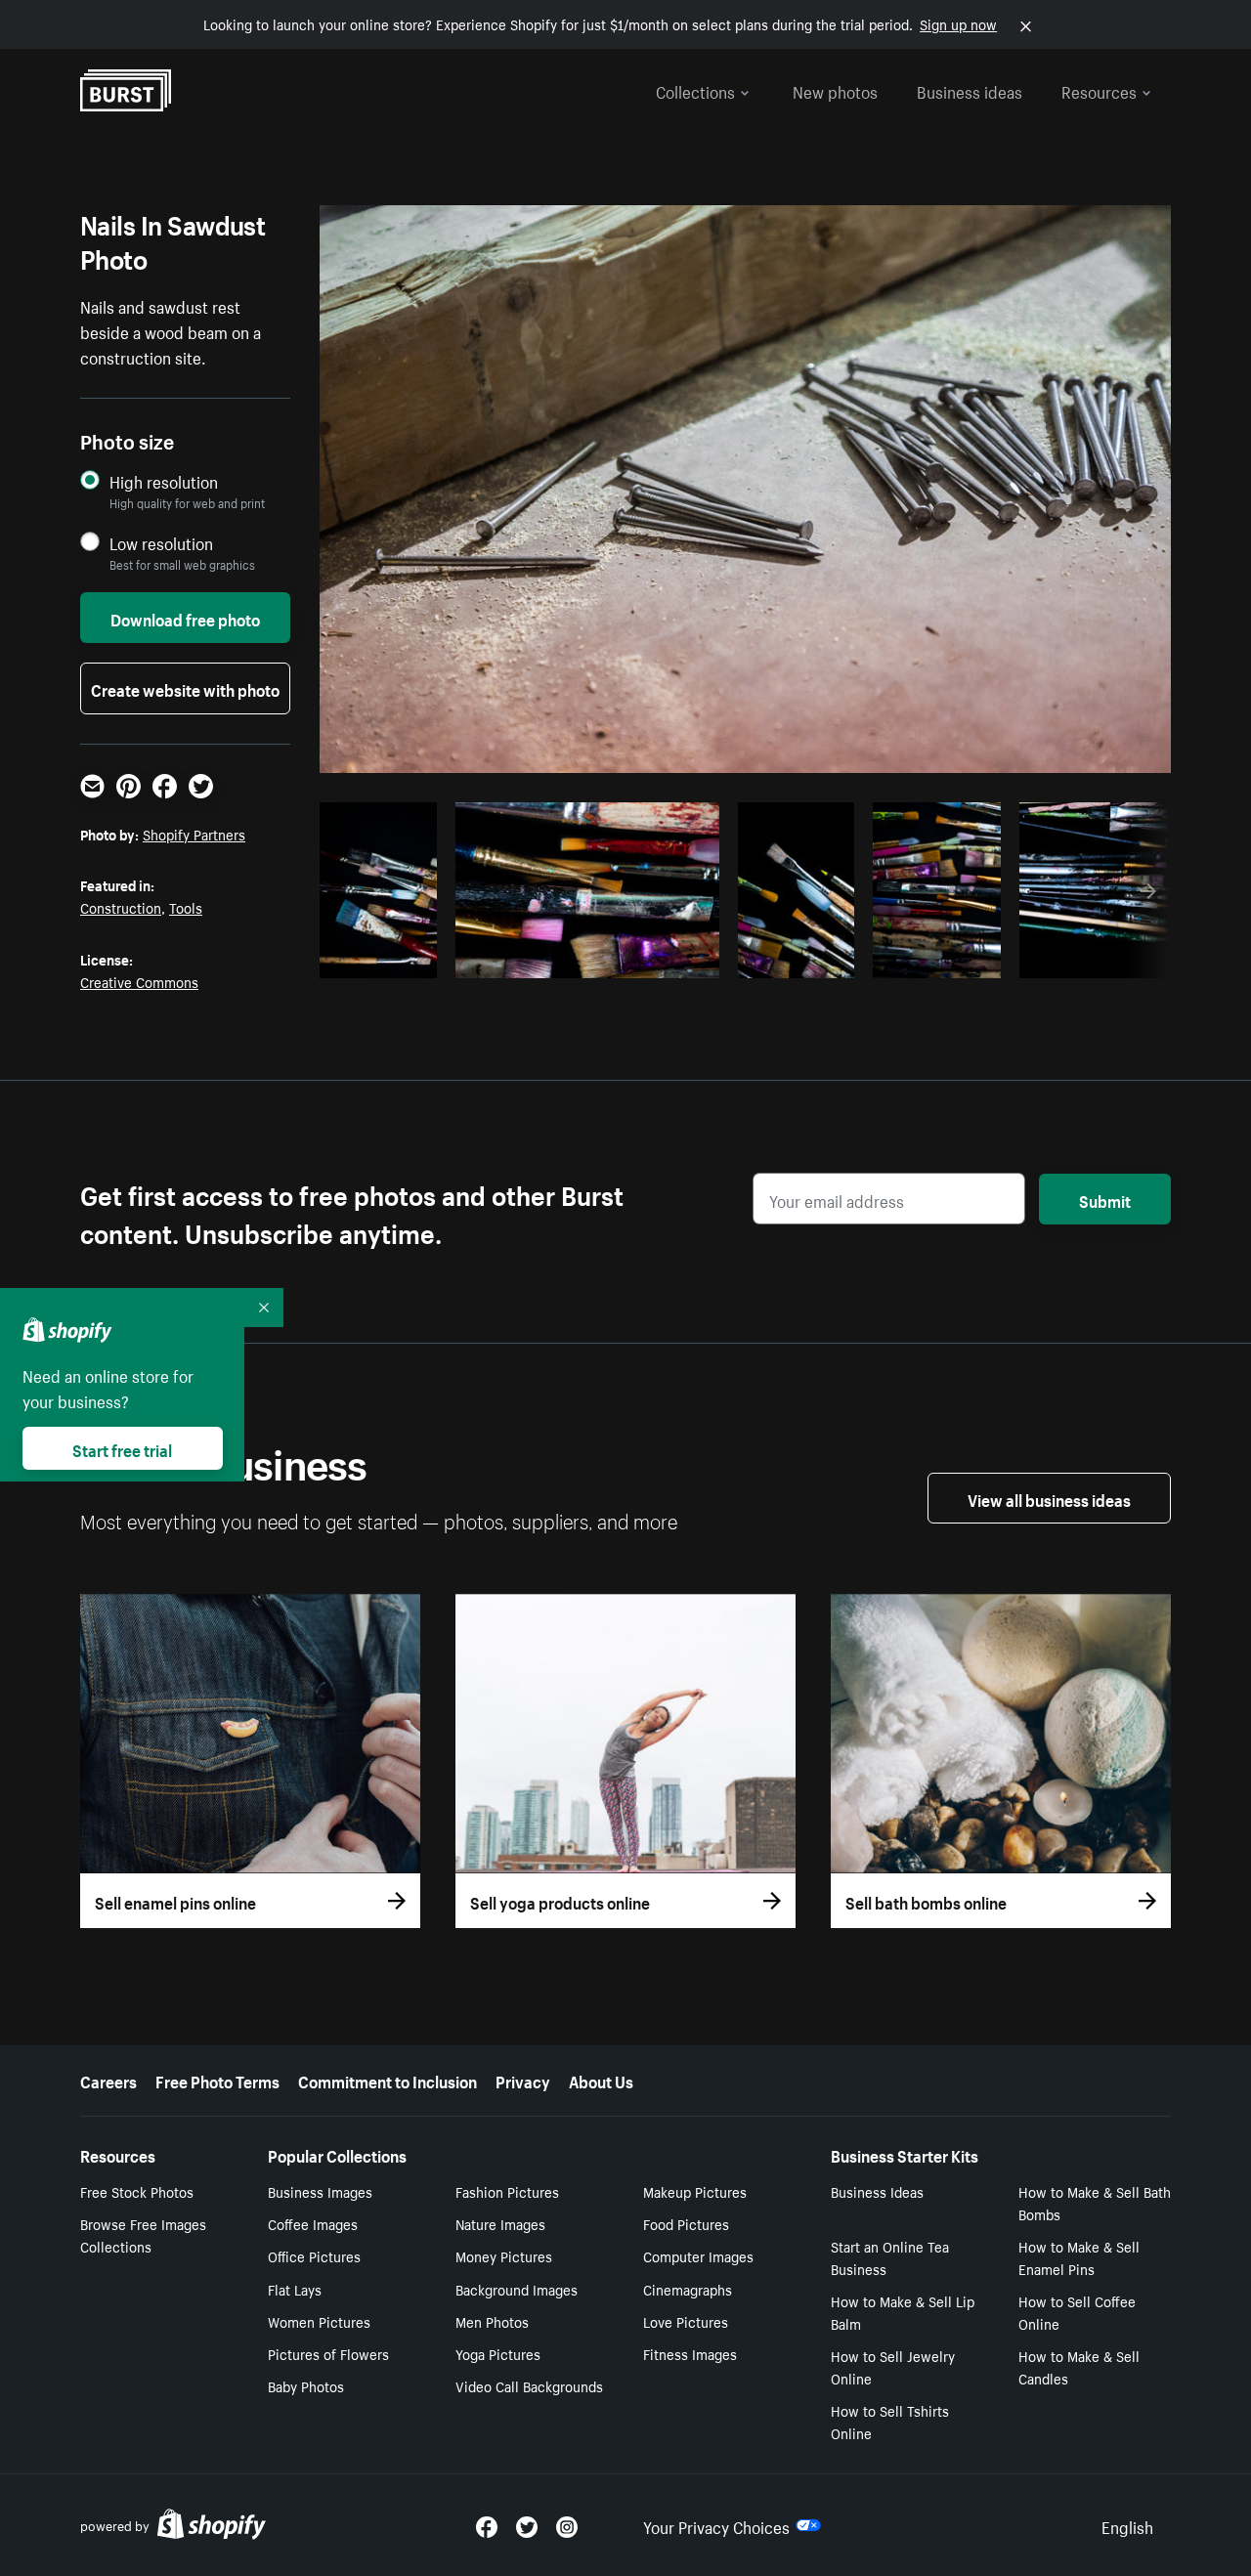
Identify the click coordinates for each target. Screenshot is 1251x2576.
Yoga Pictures (498, 2353)
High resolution (164, 481)
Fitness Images (690, 2353)
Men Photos (492, 2321)
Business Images (320, 2191)
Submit (1105, 1199)
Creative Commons (139, 981)
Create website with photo (185, 688)
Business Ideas (877, 2191)
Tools (186, 907)
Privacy (523, 2080)
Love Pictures (686, 2321)
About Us (601, 2080)
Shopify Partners (194, 834)
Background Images (517, 2289)
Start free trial (122, 1448)
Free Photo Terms (217, 2080)
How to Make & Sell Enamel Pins (1079, 2257)
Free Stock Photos (137, 2191)
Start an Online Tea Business (890, 2257)
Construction (121, 907)
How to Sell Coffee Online (1077, 2312)
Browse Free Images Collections (143, 2234)
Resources (1099, 90)
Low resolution (161, 543)
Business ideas (970, 90)
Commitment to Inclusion (388, 2080)
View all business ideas (1049, 1498)
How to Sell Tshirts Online (890, 2421)
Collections (695, 90)
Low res (385, 958)
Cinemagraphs (688, 2289)
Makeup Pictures (695, 2191)
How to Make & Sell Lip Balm (903, 2312)
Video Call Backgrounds (529, 2385)
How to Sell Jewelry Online (893, 2366)
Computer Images (698, 2255)
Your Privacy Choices (716, 2525)
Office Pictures (314, 2255)
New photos (835, 90)
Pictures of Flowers (328, 2353)
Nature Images (500, 2223)
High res (584, 958)
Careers (108, 2080)
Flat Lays (295, 2289)
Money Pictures (504, 2255)
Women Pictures (319, 2321)
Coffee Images (313, 2223)
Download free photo (185, 618)
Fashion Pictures (507, 2191)
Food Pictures (686, 2223)
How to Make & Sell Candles (1079, 2366)
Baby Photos (306, 2385)
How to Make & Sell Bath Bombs (1095, 2202)
